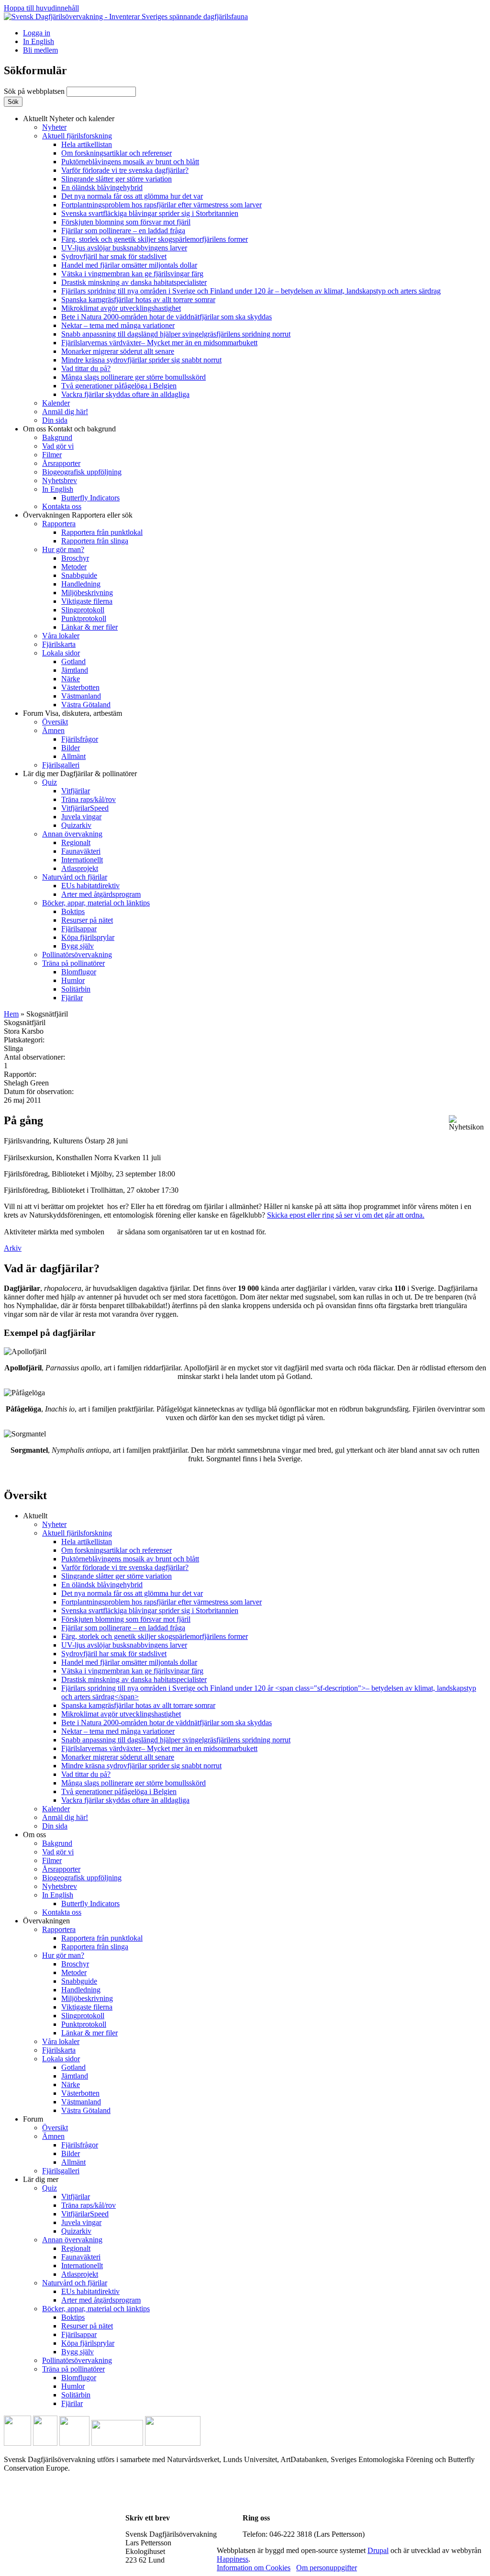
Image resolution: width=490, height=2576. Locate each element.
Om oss (69, 429)
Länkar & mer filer (89, 627)
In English (39, 41)
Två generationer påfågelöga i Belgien (119, 386)
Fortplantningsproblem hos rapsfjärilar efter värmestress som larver (161, 205)
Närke (71, 679)
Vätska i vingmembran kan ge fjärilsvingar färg (132, 274)
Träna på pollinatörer (73, 963)
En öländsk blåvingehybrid (102, 187)
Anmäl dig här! (65, 412)
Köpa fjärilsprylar (88, 937)
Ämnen (53, 730)
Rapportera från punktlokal (102, 532)
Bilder (71, 748)
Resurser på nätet (87, 920)
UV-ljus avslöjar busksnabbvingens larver (124, 248)
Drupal (378, 2550)
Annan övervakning (72, 834)
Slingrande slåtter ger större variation (117, 179)
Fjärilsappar (79, 929)
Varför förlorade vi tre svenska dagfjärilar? (125, 170)
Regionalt (76, 842)
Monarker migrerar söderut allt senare (118, 351)
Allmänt (73, 756)
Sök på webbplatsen (35, 91)
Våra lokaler (61, 636)
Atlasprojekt (80, 868)
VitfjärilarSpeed (85, 808)
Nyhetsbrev (60, 480)
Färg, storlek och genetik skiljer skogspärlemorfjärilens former (155, 239)
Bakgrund (57, 437)
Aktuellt (69, 119)
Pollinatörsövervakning (77, 955)
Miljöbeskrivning (87, 593)
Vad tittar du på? (86, 368)
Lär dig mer (80, 774)
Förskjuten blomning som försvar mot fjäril (126, 222)
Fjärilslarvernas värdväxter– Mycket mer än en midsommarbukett (159, 343)
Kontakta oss (62, 506)
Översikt (55, 722)
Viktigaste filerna (87, 601)
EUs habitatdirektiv (90, 886)
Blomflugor (79, 972)
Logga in (37, 33)
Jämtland (75, 670)
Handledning (81, 584)
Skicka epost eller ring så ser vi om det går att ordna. (346, 1215)
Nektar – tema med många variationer (118, 325)
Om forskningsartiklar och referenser (117, 153)
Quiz (50, 782)
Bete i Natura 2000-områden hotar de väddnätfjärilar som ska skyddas (167, 317)
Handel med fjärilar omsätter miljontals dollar (129, 265)
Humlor (73, 980)
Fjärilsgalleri (61, 765)
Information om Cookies (254, 2568)
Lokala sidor (61, 653)
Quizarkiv (76, 825)
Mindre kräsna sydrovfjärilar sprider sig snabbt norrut (141, 360)
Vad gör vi (58, 446)
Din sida (55, 420)
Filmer (52, 455)
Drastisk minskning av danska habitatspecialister (134, 282)
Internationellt (82, 860)
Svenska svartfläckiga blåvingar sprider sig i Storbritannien (150, 213)
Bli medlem (40, 50)
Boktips (73, 911)
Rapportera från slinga (95, 541)
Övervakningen (78, 515)
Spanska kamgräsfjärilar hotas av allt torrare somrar (138, 299)
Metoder (74, 567)
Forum (72, 713)
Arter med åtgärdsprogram (101, 894)
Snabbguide (79, 575)
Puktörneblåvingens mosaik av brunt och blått (130, 162)
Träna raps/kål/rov (89, 799)
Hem (11, 1014)
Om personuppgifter (327, 2568)
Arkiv (13, 1248)
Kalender (56, 403)
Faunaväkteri (81, 851)
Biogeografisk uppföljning (82, 472)
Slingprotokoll (83, 610)
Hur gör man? (63, 549)
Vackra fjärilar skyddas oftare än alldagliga (125, 394)
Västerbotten (80, 687)
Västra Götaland (86, 705)
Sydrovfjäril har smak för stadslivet (114, 256)
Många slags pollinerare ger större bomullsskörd (134, 377)
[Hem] (126, 17)
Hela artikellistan (87, 144)
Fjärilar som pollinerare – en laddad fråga (123, 231)
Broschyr (75, 558)
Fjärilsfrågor (80, 739)
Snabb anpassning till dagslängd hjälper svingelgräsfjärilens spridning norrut (176, 334)
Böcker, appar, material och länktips (96, 903)
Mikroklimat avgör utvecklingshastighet (121, 308)
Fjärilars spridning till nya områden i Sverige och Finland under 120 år (251, 291)
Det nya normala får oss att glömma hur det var (132, 196)
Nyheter (54, 127)
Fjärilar (72, 998)
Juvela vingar (81, 817)
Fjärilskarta (59, 644)
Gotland (73, 661)
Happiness (233, 2559)
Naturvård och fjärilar (75, 877)
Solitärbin (76, 989)
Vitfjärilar (76, 791)
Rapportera (59, 524)
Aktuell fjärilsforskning (77, 136)
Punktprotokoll (84, 618)
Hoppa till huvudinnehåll (41, 8)
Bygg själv (78, 946)
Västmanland (81, 696)
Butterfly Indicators (90, 498)
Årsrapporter (61, 463)
